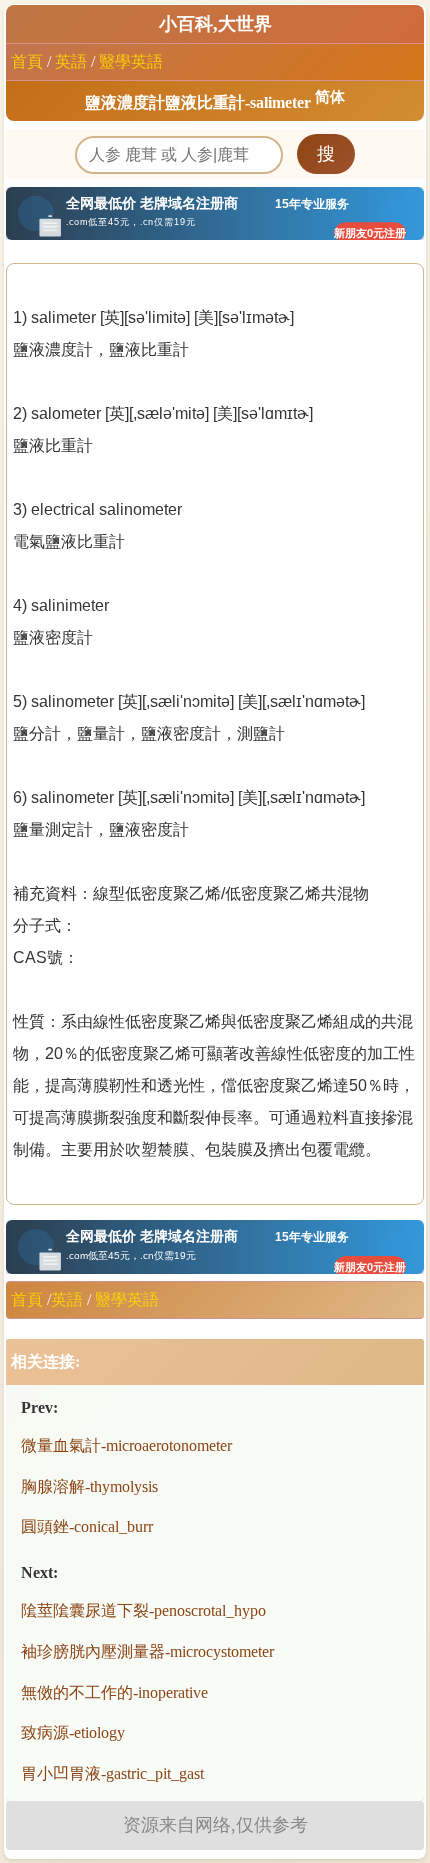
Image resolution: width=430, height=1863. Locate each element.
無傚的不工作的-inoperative (114, 1692)
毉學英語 (131, 61)
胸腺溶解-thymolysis (89, 1486)
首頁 (27, 61)
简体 (330, 97)
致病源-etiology (73, 1732)
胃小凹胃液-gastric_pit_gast (112, 1773)
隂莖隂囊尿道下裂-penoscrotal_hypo (143, 1610)
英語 (71, 61)
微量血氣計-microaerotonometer (126, 1445)
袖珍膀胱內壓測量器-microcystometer (147, 1651)
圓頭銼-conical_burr (87, 1526)
